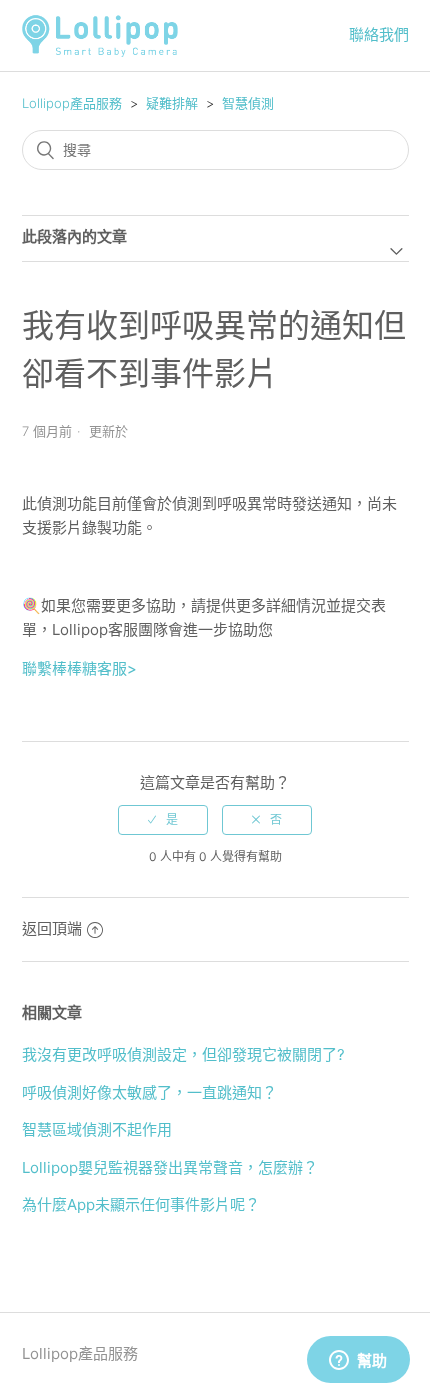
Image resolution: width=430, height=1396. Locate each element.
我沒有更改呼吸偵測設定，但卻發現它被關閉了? (183, 1054)
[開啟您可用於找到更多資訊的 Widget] (358, 1361)
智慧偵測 (248, 103)
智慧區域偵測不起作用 (97, 1129)
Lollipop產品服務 (72, 103)
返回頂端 (52, 928)
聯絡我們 (379, 34)
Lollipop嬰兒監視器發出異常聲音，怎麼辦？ (170, 1167)
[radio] (163, 820)
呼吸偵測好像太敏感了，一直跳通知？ (149, 1092)
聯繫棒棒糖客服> (79, 668)
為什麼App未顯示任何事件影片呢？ (141, 1204)
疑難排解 (172, 103)
